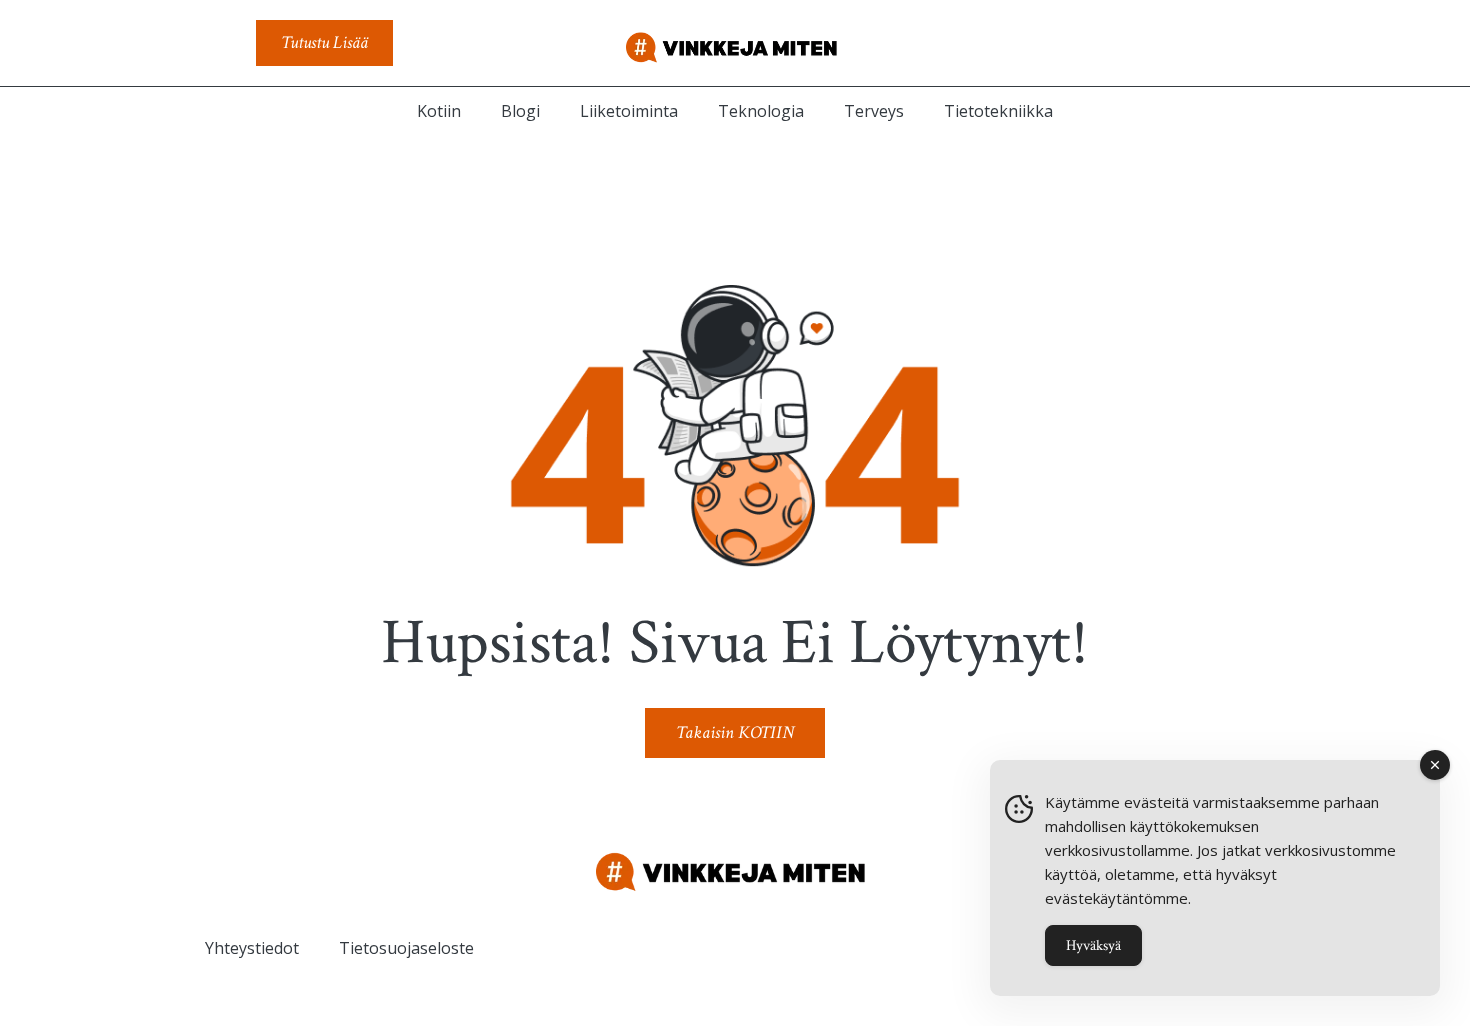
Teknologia (761, 111)
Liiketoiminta (629, 111)
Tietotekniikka (998, 111)
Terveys (874, 111)
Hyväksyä (1093, 945)
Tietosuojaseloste (406, 948)
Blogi (520, 111)
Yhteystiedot (252, 948)
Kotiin (439, 111)
